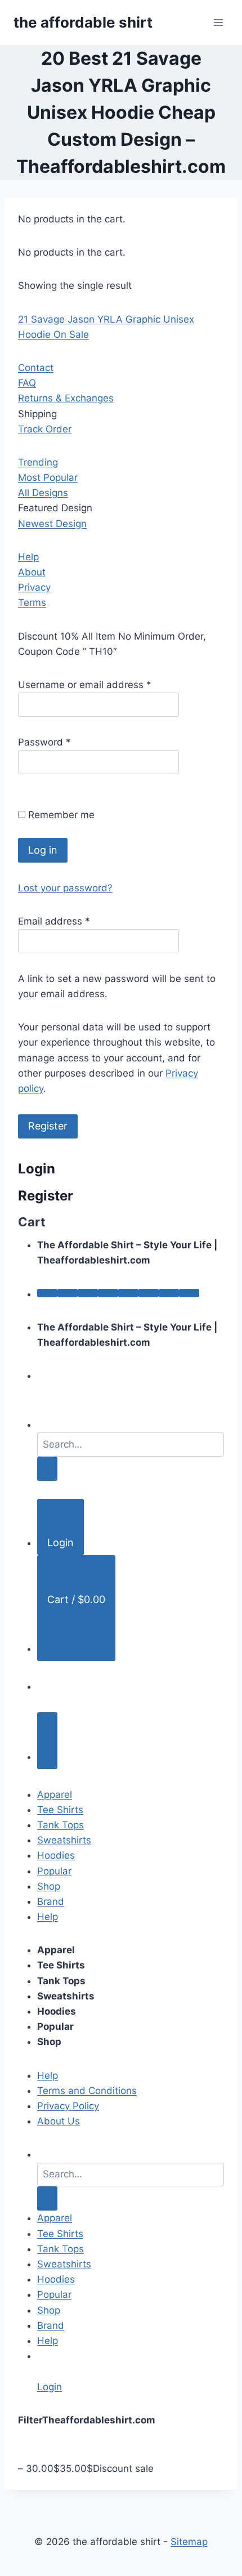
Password (44, 742)
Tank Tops (60, 1825)
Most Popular (48, 477)
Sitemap (189, 2542)
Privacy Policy (68, 2106)
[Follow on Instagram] (68, 1293)
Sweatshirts (64, 1840)
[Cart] (47, 1741)
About (32, 572)
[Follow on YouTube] (169, 1293)
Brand (51, 1901)
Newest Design (52, 524)
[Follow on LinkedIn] (149, 1293)
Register (48, 1126)
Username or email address (85, 685)
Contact (36, 368)
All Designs (43, 493)
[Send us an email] (108, 1293)
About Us (59, 2121)
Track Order (45, 429)
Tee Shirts (60, 1810)
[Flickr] (189, 1293)
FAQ (27, 383)
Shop (49, 1886)
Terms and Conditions (87, 2091)
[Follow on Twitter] (88, 1293)
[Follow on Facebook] (47, 1293)
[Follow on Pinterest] (128, 1293)
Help (28, 557)
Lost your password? (65, 888)
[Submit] (47, 1469)
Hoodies (56, 1855)
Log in (43, 850)
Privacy (34, 587)
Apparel (55, 1794)
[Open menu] (218, 22)
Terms (32, 602)
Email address (54, 921)
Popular (54, 1871)
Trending (38, 462)
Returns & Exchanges (66, 398)
